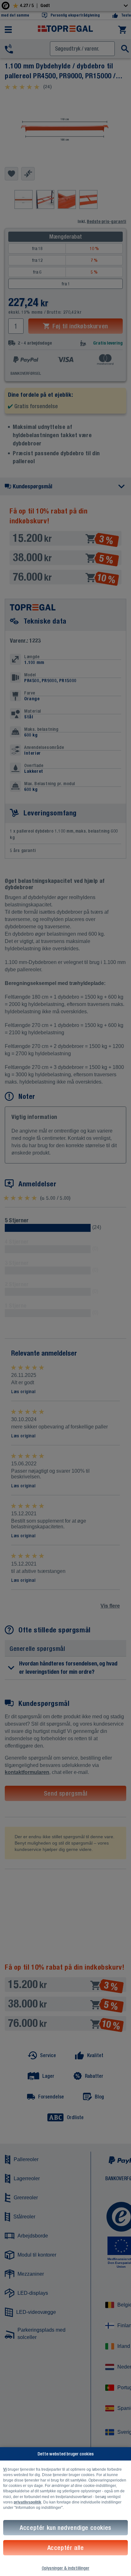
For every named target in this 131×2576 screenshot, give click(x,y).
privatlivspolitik (28, 2502)
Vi (5, 2469)
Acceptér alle (66, 2548)
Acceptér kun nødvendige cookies (65, 2527)
